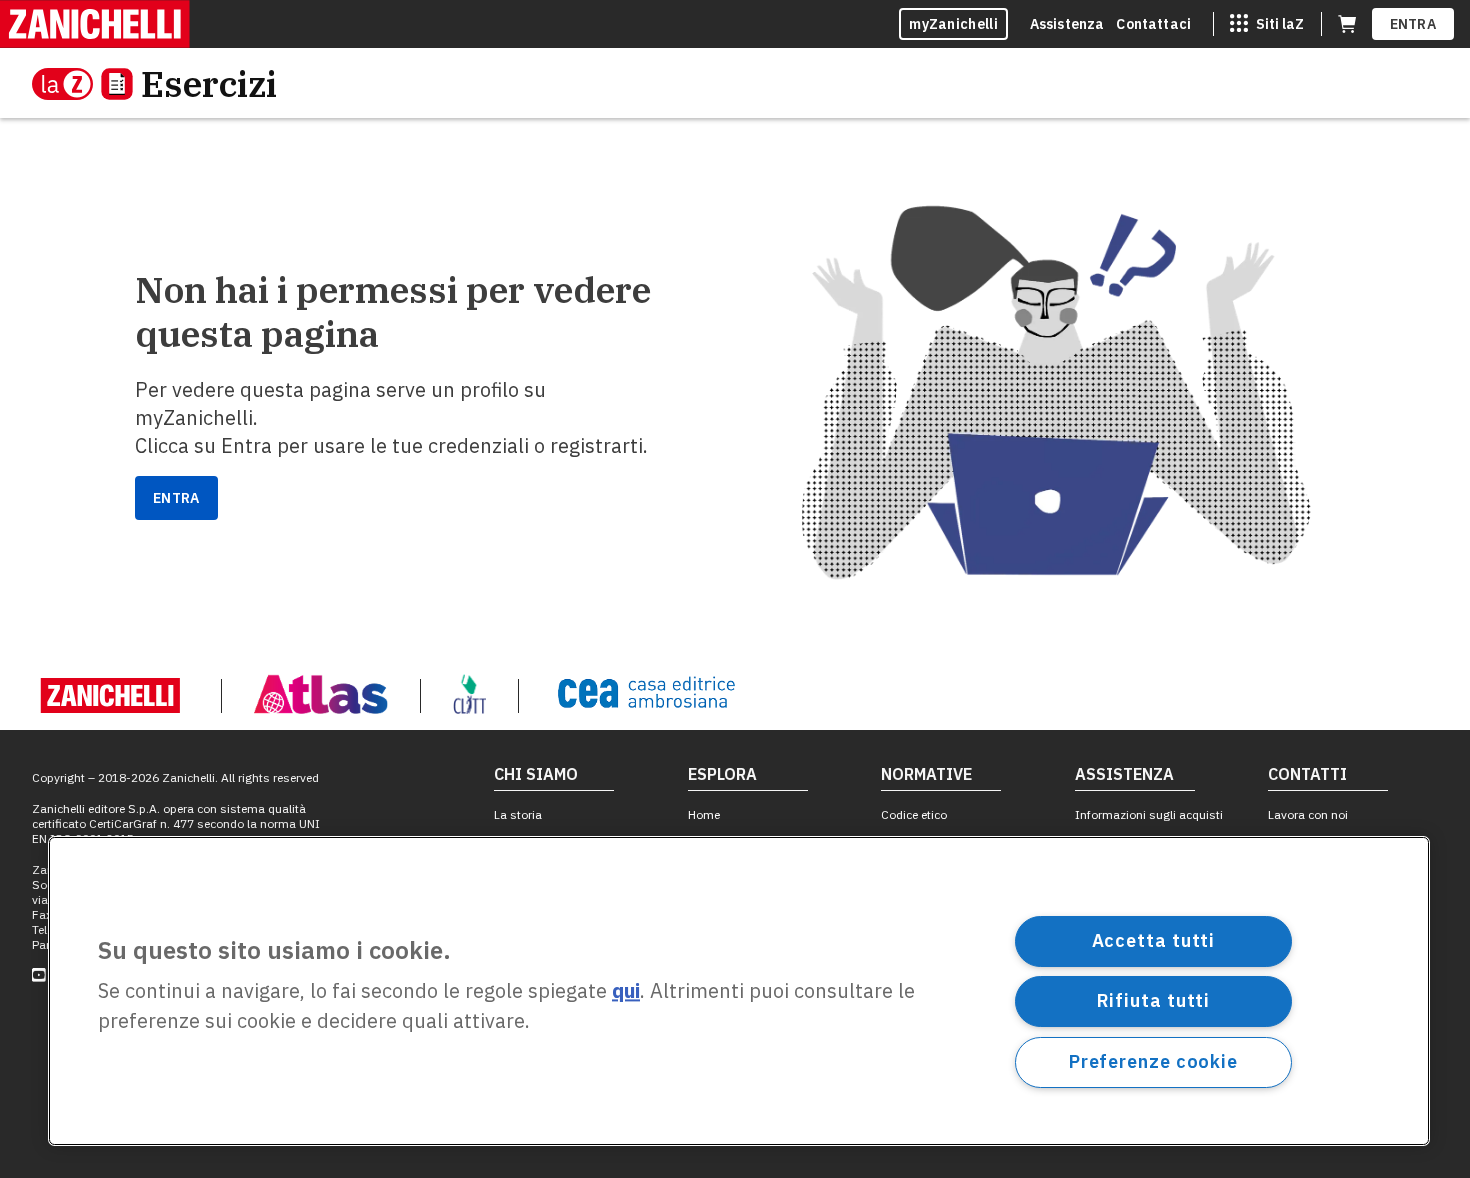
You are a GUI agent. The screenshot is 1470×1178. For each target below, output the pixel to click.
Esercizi (209, 83)
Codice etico (914, 814)
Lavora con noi (1308, 814)
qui (626, 991)
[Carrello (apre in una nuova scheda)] (1347, 24)
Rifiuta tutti (1154, 1000)
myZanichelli (953, 24)
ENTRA (1413, 24)
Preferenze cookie (1153, 1061)
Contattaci (1153, 24)
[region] (739, 991)
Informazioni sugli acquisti (1149, 814)
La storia (518, 814)
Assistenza (1067, 24)
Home (704, 814)
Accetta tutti (1154, 940)
